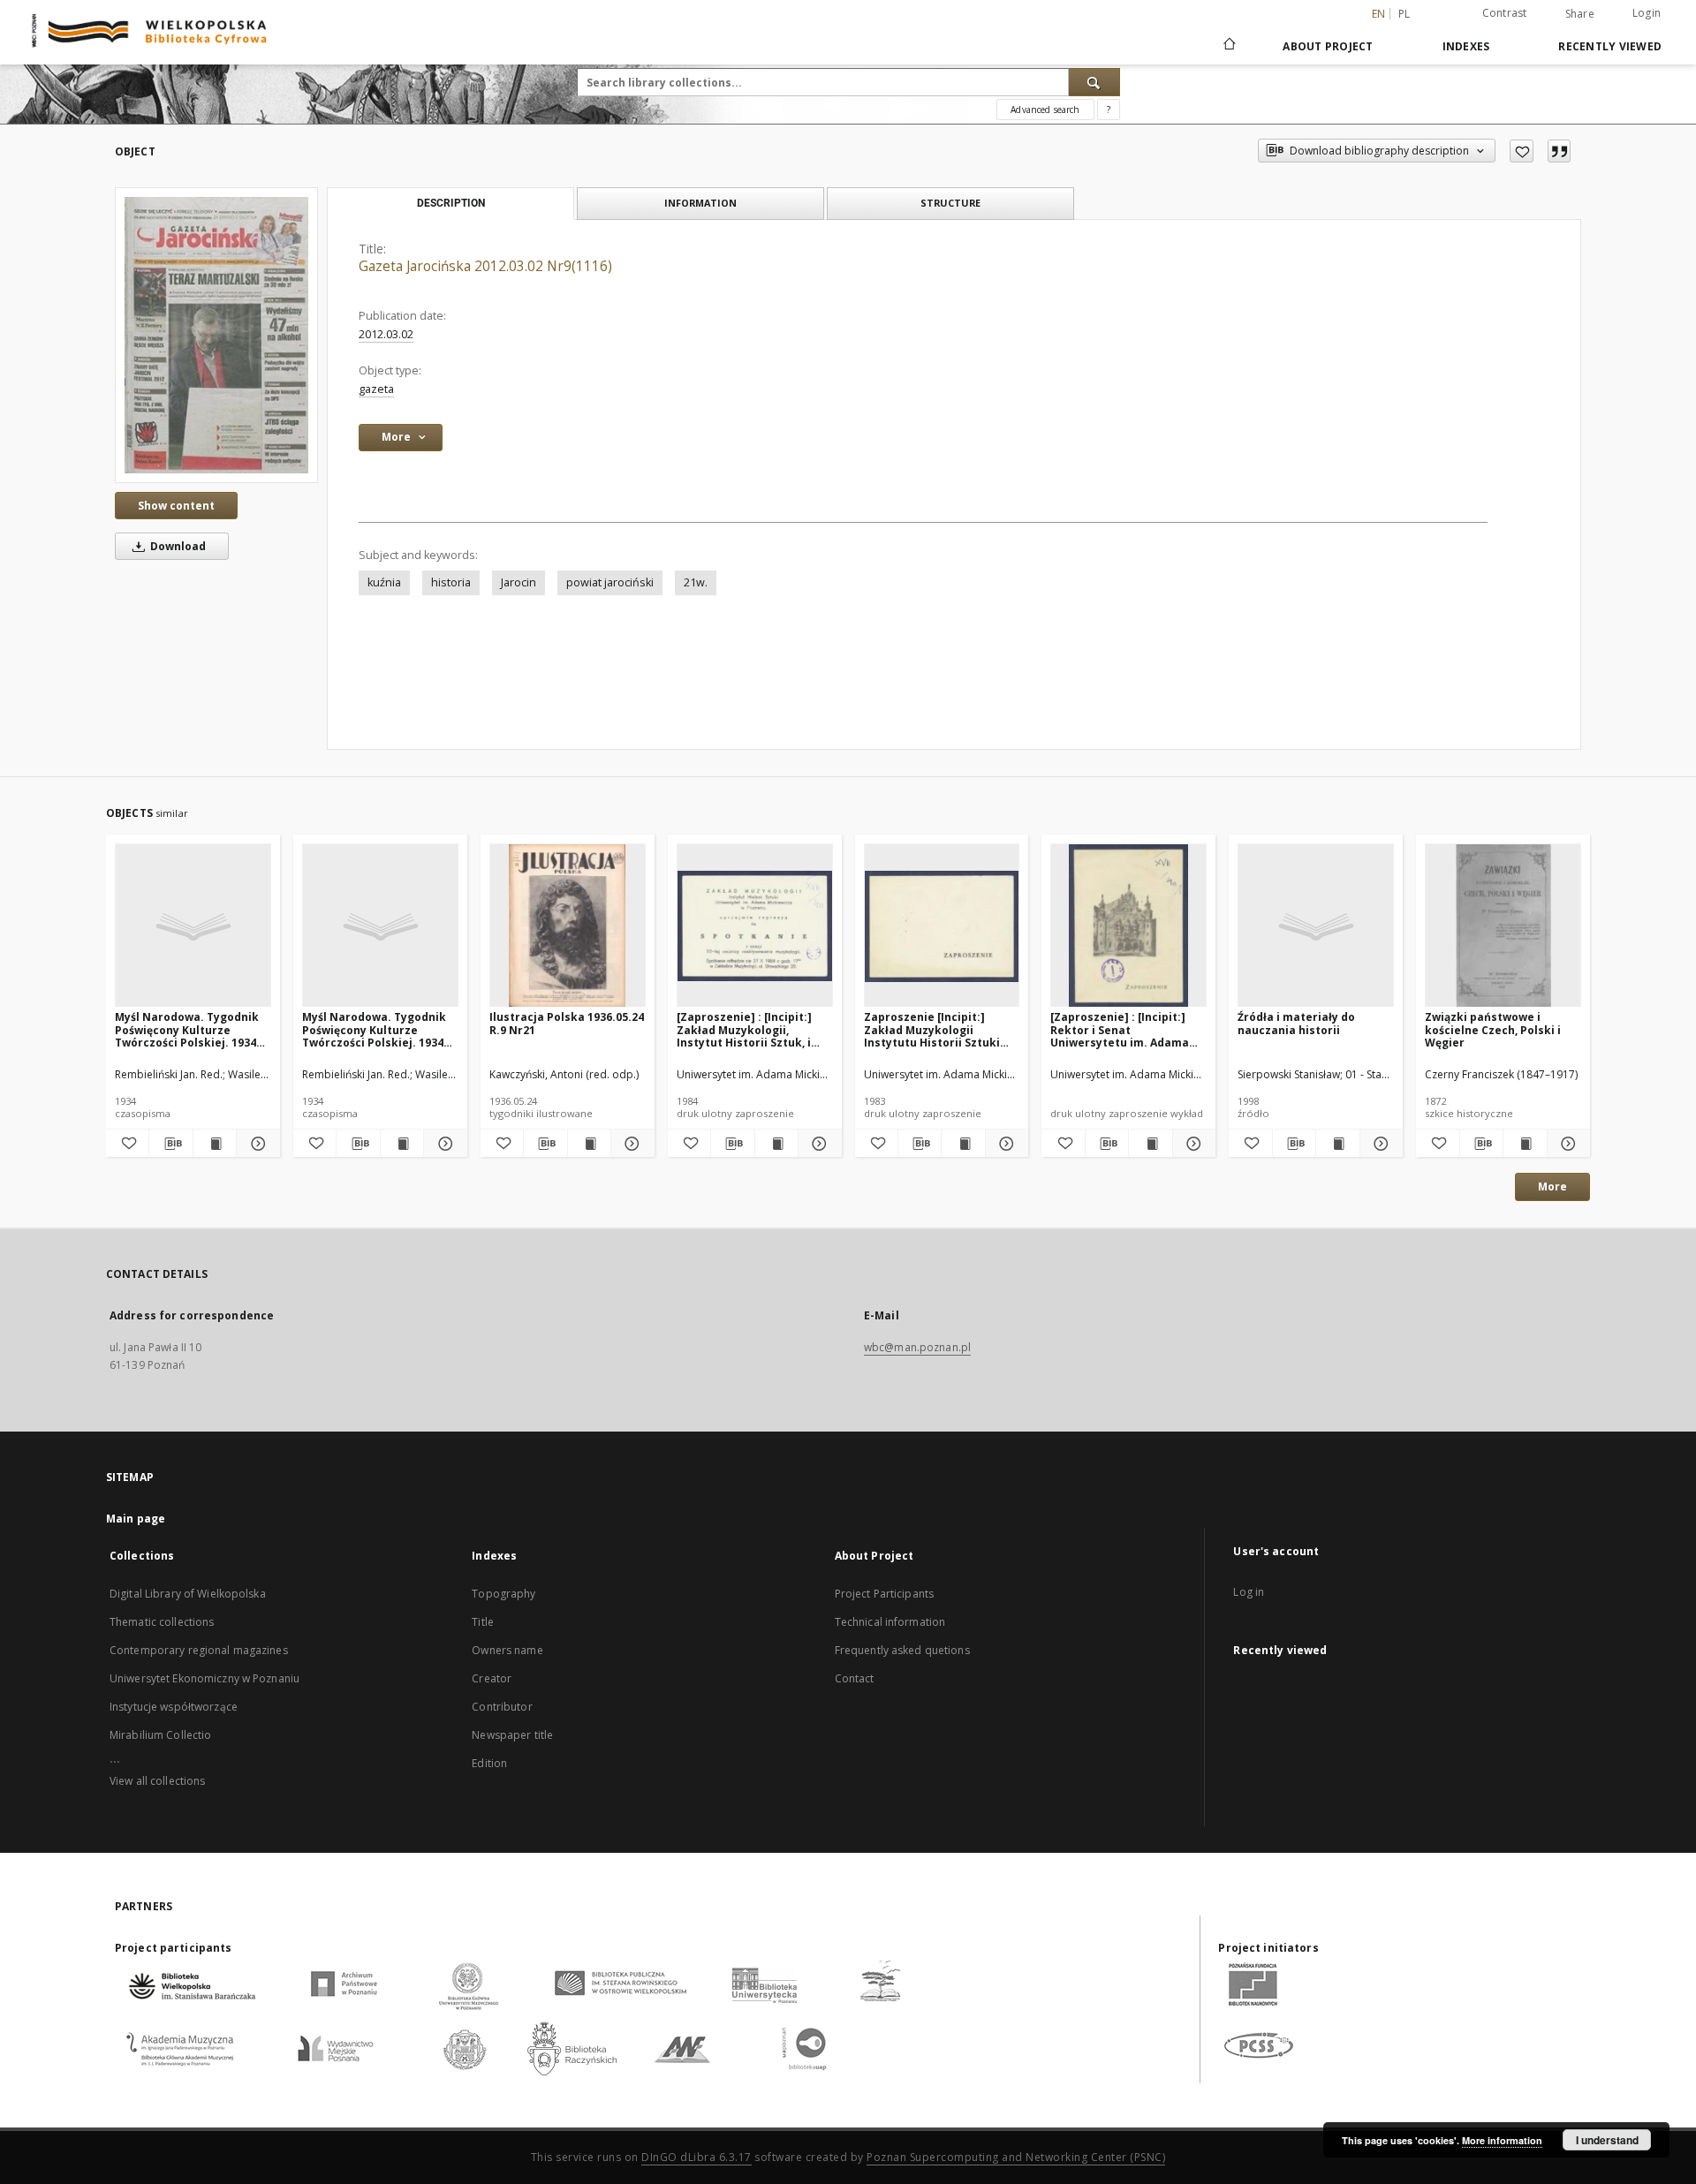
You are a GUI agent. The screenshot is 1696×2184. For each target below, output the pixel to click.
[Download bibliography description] (170, 1144)
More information (1502, 2140)
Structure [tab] (950, 203)
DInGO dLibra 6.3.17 (697, 2157)
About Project (1328, 46)
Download (177, 546)
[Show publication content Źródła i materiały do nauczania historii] (1337, 1144)
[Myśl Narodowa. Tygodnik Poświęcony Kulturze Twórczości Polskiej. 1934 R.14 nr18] (193, 926)
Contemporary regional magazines (199, 1650)
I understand (1607, 2140)
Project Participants (884, 1594)
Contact (855, 1678)
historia (451, 582)
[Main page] (1228, 46)
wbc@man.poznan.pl (917, 1347)
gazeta (376, 389)
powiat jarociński (610, 582)
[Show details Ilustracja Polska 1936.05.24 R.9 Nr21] (630, 1144)
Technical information (890, 1622)
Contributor (502, 1707)
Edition (489, 1763)
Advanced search (1045, 110)
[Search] (1094, 82)
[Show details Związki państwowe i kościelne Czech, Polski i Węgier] (1566, 1144)
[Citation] (1559, 151)
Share (1580, 14)
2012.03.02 (386, 334)
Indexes (1466, 46)
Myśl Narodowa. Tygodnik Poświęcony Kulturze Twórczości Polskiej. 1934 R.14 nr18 (187, 1029)
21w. (696, 582)
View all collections (157, 1781)
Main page (136, 1519)
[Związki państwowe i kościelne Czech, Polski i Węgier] (1503, 926)
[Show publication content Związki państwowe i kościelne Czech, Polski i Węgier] (1525, 1144)
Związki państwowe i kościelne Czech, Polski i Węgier (1493, 1029)
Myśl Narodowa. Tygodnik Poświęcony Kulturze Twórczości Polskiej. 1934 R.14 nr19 (374, 1029)
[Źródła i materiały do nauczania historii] (1316, 926)
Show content (176, 506)
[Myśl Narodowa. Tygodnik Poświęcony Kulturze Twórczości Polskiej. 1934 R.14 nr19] (380, 926)
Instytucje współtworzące (174, 1707)
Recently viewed (1610, 46)
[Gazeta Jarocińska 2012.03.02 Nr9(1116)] (216, 335)
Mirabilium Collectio (160, 1735)
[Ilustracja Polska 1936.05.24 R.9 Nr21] (568, 926)
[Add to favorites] (1522, 151)
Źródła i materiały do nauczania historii (1296, 1023)
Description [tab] (451, 203)
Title (483, 1622)
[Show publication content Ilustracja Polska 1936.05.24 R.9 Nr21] (589, 1144)
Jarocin (519, 582)
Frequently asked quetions (902, 1650)
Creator (492, 1678)
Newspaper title (512, 1735)
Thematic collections (162, 1622)
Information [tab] (700, 203)
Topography (503, 1594)
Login (1647, 13)
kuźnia (384, 582)
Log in (1249, 1592)
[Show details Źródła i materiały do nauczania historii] (1379, 1144)
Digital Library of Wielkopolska (188, 1594)
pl (1404, 14)
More (1552, 1186)
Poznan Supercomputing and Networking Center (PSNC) (1016, 2157)
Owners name (507, 1650)
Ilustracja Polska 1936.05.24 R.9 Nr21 (567, 1023)
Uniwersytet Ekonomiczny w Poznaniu (204, 1678)
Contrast (1505, 13)
